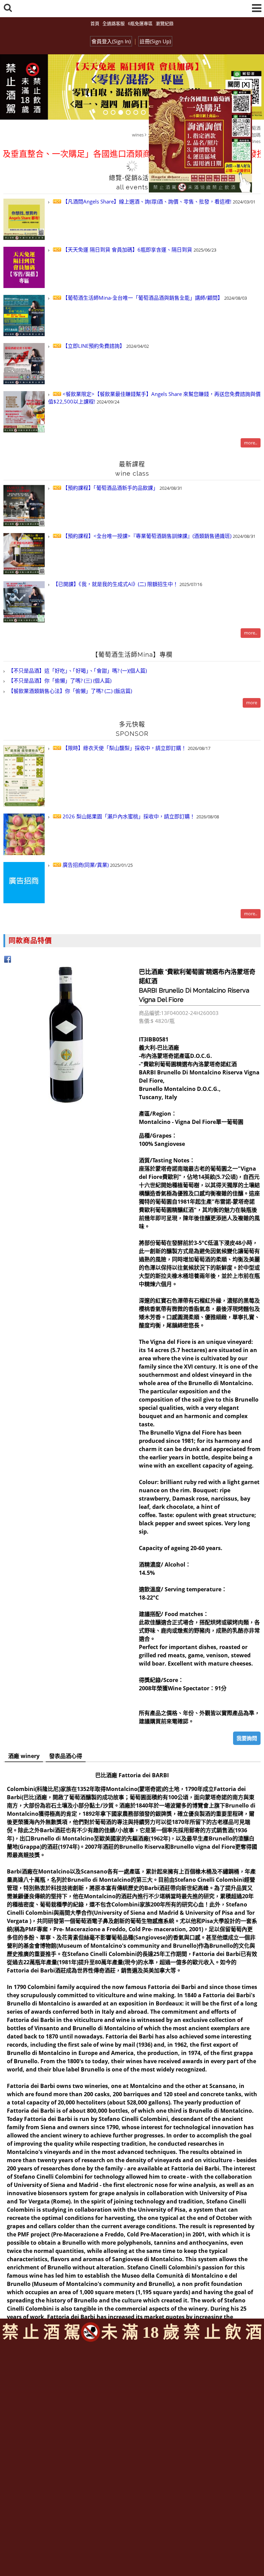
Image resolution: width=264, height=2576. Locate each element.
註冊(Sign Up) (155, 41)
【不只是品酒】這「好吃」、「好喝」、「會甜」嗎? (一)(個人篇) (77, 671)
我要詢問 (247, 1738)
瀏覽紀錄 (165, 23)
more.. (251, 443)
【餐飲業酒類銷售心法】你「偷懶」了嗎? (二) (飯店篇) (69, 691)
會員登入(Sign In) (111, 41)
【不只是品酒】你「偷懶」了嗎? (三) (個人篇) (59, 681)
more (252, 703)
